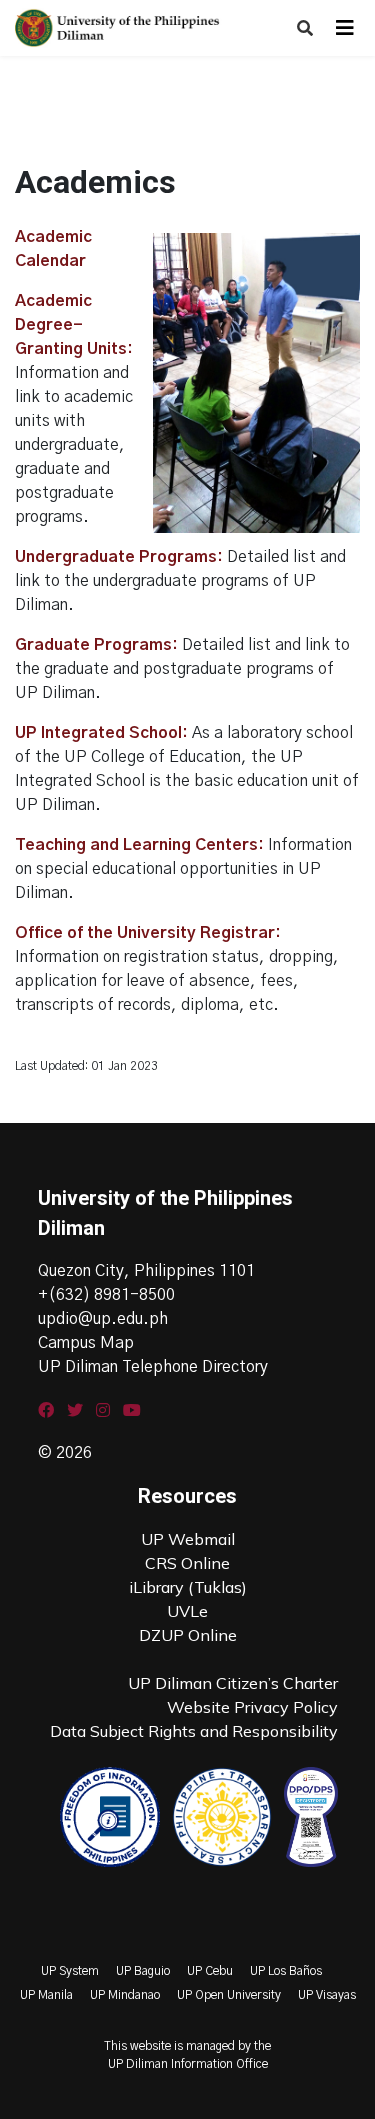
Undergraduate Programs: (119, 557)
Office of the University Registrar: (148, 933)
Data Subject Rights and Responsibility (194, 1731)
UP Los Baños (286, 1971)
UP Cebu (210, 1971)
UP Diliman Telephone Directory (153, 1367)
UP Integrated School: (101, 733)
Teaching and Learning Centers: (139, 845)
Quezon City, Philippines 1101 (146, 1271)
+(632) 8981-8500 (106, 1295)
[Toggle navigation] (345, 28)
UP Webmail (188, 1539)
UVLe (187, 1611)
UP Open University (229, 1995)
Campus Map (86, 1343)
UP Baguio (143, 1971)
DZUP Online (188, 1635)
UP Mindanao (125, 1995)
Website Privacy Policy (252, 1707)
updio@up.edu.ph (103, 1319)
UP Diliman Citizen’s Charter (233, 1683)
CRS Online (187, 1563)
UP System (70, 1971)
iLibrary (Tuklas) (188, 1587)
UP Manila (46, 1995)
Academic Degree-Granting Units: (74, 325)
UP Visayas (327, 1995)
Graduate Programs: (96, 645)
